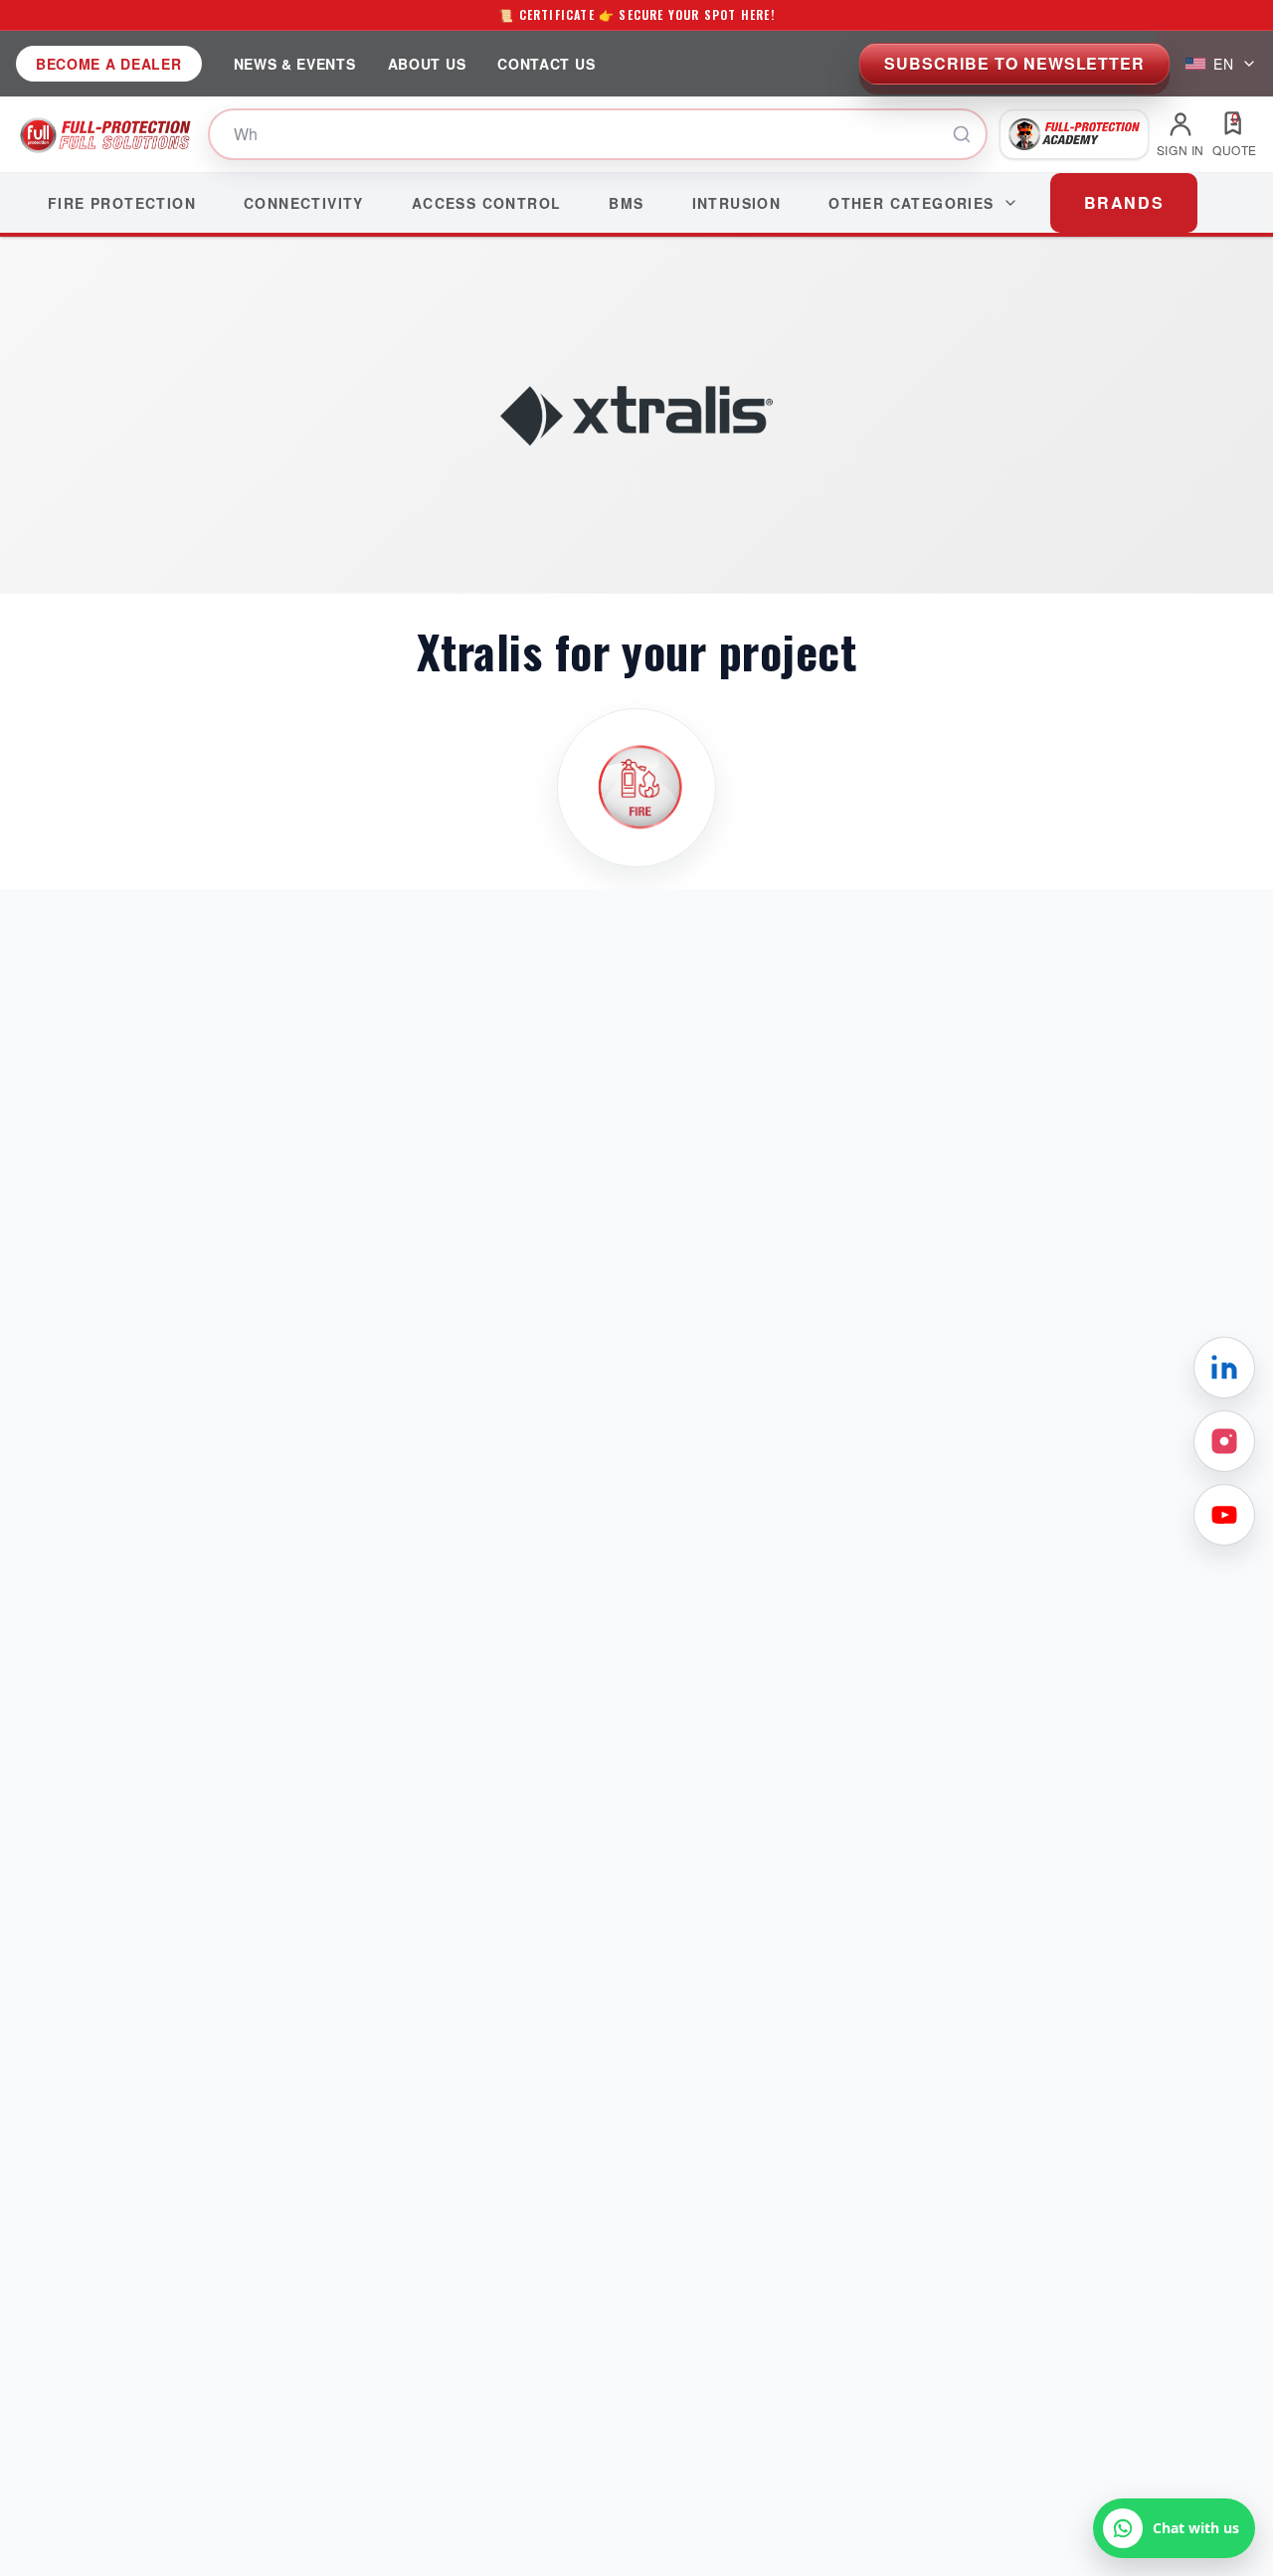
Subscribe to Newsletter (1014, 63)
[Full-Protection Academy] (1074, 134)
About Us (427, 64)
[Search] (962, 134)
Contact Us (546, 64)
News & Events (295, 64)
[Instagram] (1224, 1441)
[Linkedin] (1224, 1368)
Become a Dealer (109, 64)
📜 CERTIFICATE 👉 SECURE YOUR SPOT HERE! (636, 14)
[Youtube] (1224, 1515)
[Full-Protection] (106, 134)
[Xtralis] (636, 788)
